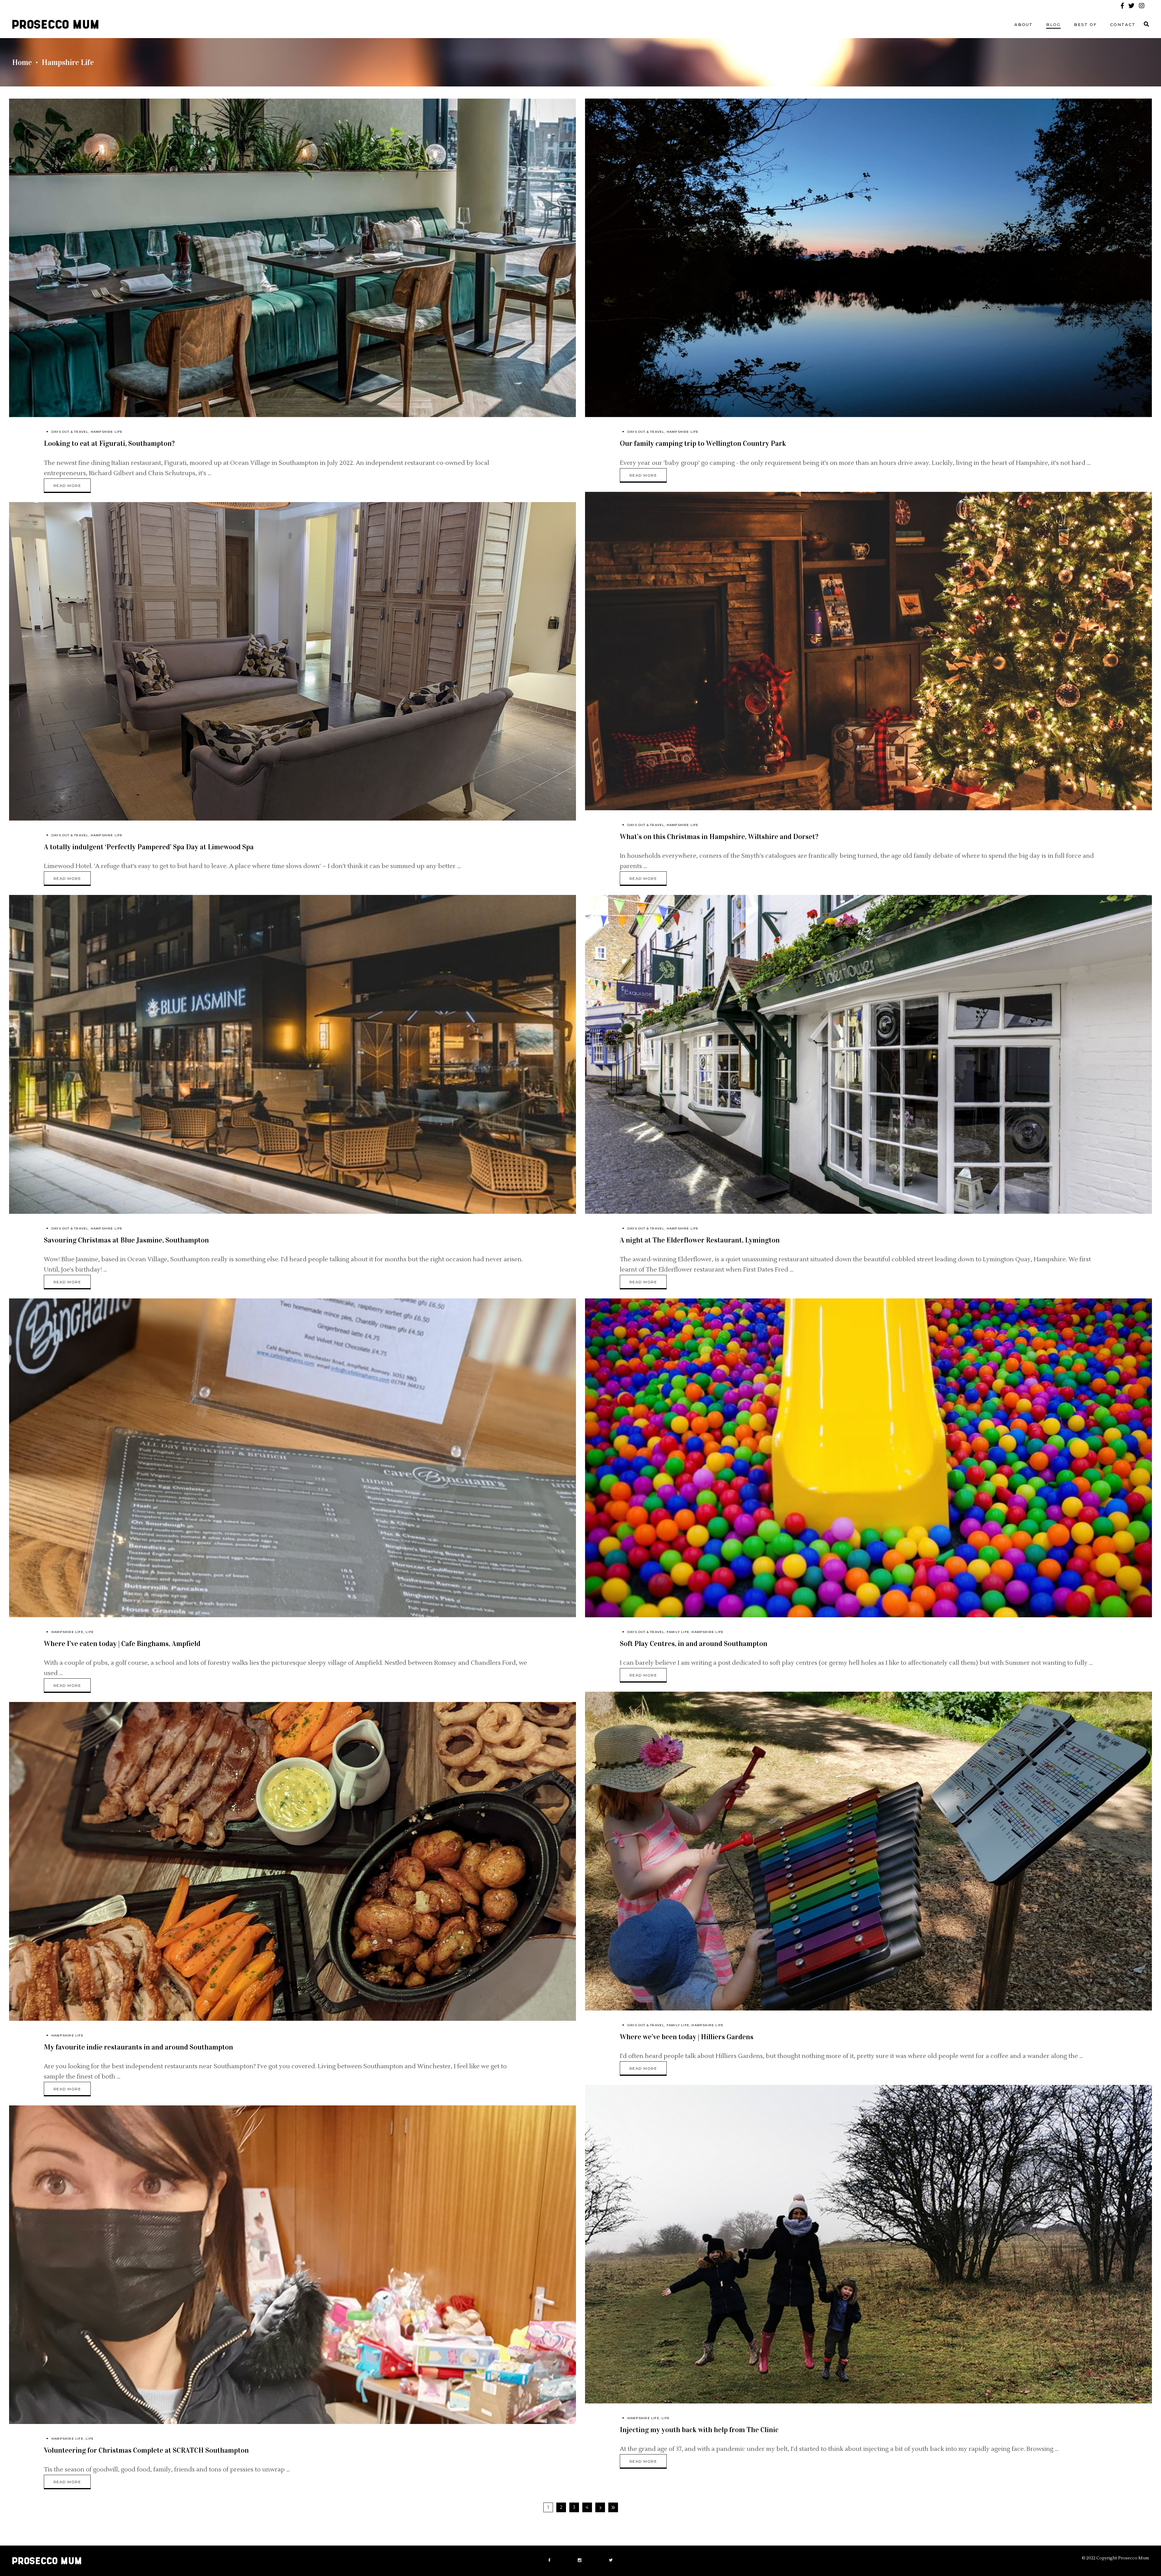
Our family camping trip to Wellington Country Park (703, 443)
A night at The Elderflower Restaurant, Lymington (700, 1240)
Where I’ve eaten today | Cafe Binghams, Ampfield (122, 1644)
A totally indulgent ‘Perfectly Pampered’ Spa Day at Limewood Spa (149, 847)
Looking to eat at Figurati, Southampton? (109, 443)
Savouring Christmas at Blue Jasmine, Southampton (126, 1240)
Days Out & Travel (70, 432)
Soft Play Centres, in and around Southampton (694, 1644)
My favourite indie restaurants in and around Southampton (138, 2047)
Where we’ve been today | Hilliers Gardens (687, 2037)
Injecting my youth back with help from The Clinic (699, 2430)
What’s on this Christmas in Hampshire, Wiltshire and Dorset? (719, 837)
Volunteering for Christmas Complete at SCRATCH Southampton (146, 2450)
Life (90, 1632)
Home (22, 62)
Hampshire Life (107, 432)
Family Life (678, 1632)
